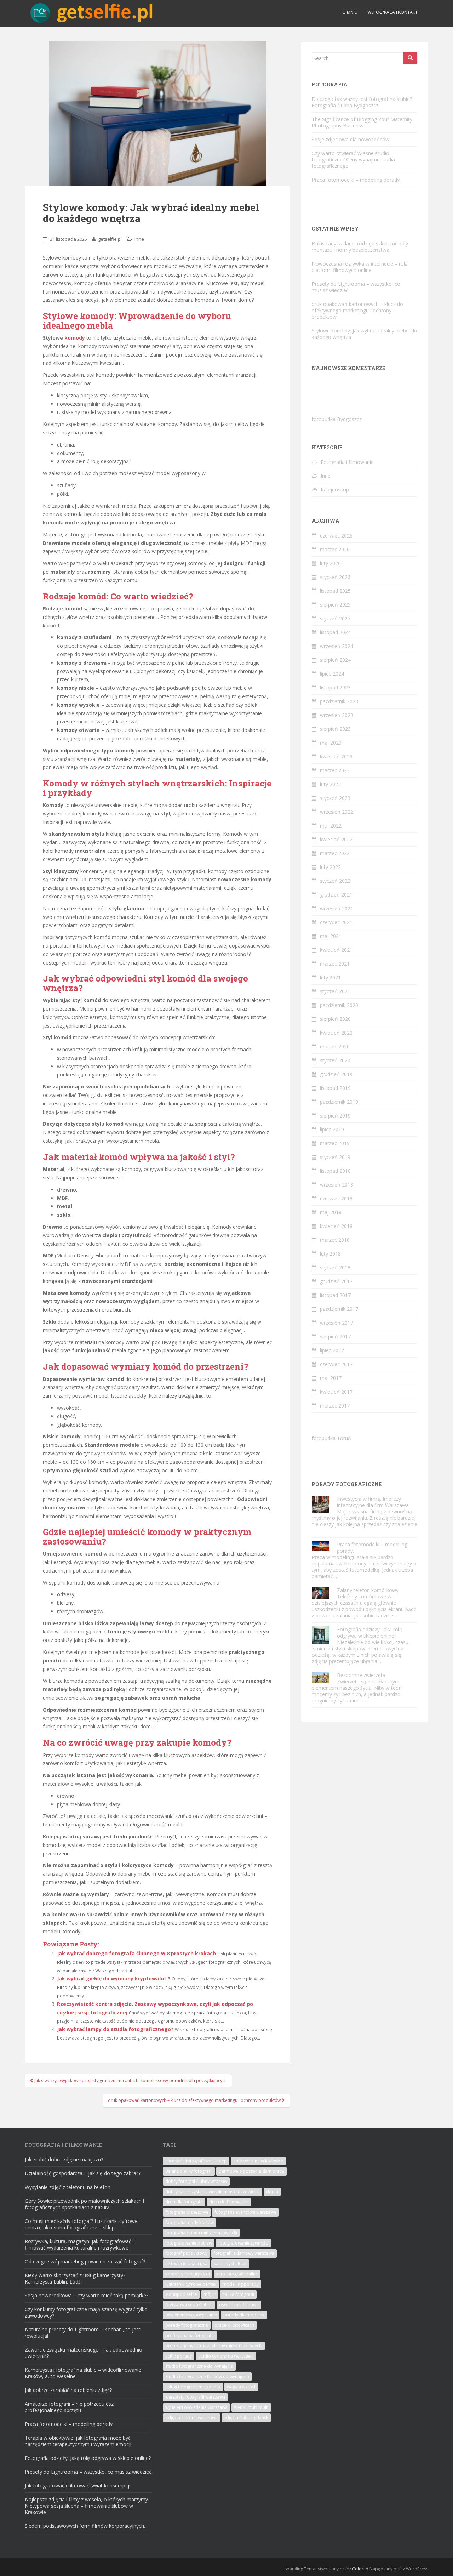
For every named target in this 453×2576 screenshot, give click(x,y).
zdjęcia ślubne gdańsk (246, 2418)
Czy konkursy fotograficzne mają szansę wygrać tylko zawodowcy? (86, 2312)
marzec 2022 (335, 853)
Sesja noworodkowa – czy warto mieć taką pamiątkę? (87, 2295)
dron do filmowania (229, 2202)
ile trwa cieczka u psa (186, 2264)
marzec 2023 (335, 770)
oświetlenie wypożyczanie (191, 2315)
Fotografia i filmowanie (347, 462)
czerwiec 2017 (336, 1364)
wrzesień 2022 (337, 812)
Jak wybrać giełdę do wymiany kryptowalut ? (114, 1978)
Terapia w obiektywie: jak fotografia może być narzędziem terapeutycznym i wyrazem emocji (78, 2441)
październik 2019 (339, 1102)
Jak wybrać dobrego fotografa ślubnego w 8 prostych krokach (136, 1953)
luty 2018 (330, 1254)
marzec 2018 (335, 1240)
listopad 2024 (335, 632)
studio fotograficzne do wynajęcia (199, 2366)
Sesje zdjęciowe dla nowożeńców (351, 139)
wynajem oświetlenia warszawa (196, 2407)
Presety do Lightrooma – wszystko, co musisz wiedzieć (356, 287)
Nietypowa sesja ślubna (189, 2305)
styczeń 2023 (335, 798)
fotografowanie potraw (189, 2243)
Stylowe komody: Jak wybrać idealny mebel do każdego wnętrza (365, 334)
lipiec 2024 (332, 674)
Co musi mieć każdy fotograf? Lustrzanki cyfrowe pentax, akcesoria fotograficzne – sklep (81, 2224)
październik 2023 (339, 701)
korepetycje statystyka (188, 2274)
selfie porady (179, 2356)
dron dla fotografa (184, 2202)
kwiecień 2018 (336, 1226)
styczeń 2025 (335, 618)
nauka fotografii (238, 2294)
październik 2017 (339, 1309)
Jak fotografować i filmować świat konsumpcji (78, 2486)
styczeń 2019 (335, 1157)
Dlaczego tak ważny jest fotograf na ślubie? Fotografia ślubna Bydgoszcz (362, 102)
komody (75, 338)
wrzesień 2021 (337, 908)
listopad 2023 (335, 687)
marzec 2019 (335, 1143)
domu (272, 2192)
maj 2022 (331, 826)
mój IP (210, 2294)
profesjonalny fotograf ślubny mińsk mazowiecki (214, 2346)
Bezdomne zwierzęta (361, 1675)
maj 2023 (331, 743)
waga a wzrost (241, 2387)
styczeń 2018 (335, 1267)
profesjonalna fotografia (190, 2335)
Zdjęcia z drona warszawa (191, 2418)
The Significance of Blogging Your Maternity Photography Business (362, 122)
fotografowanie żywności (243, 2243)
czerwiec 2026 (336, 536)
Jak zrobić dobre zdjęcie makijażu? (64, 2159)
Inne (139, 239)
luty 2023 (330, 784)
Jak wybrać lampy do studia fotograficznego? (115, 2029)
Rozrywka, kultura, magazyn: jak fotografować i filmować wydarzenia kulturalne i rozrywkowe (79, 2244)
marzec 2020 (335, 1047)
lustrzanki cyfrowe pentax (191, 2284)
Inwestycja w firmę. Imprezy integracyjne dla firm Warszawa (373, 1502)
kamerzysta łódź (230, 2264)
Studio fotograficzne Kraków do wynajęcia (207, 2376)
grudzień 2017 (336, 1281)
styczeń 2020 (335, 1060)
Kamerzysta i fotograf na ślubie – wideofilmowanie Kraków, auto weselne (83, 2373)
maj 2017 (331, 1378)
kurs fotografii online (237, 2274)
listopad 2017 (335, 1295)
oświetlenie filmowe (239, 2305)
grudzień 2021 (336, 895)
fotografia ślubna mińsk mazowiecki (201, 2233)
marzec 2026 (335, 549)
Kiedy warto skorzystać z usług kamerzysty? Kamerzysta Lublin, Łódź (75, 2278)
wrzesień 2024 (337, 646)
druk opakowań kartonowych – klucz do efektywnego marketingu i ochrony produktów (357, 310)
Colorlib (360, 2569)
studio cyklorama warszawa (226, 2356)
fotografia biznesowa (187, 2212)
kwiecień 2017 (336, 1392)
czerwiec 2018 (336, 1198)
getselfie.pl (110, 239)
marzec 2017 (335, 1406)
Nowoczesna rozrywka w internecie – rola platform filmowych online (360, 267)
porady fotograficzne (187, 2325)
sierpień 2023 (335, 729)
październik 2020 (339, 1005)
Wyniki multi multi (251, 2407)
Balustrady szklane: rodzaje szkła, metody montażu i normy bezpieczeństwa (360, 247)
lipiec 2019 (332, 1129)
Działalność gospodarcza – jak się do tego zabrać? (83, 2173)
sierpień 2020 (335, 1019)
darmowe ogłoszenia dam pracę (251, 2171)
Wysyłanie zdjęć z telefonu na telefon (68, 2187)
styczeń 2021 (335, 991)
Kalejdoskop (335, 490)
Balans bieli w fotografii (189, 2171)
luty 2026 (330, 563)
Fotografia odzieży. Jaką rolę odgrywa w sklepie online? (369, 1633)
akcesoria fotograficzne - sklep (196, 2161)
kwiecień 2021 (336, 950)
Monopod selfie (181, 2294)
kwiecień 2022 (336, 839)
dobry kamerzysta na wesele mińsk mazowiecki (213, 2192)
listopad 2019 (335, 1088)
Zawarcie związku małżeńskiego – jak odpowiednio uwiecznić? (84, 2353)
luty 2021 (330, 977)
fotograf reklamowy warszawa (244, 2253)
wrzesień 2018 (337, 1185)
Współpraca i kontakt (392, 12)
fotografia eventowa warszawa (245, 2212)
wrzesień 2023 (337, 715)
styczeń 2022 (335, 881)
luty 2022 (330, 867)
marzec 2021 (335, 964)
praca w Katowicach (234, 2325)
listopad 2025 (335, 591)
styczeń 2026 (335, 577)
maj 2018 (331, 1212)
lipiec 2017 (332, 1350)
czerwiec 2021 (336, 922)
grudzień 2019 (336, 1074)
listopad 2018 (335, 1171)
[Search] (410, 58)
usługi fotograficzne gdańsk (193, 2387)
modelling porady (241, 2284)
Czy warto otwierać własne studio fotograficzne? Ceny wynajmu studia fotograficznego (353, 160)
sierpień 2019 (335, 1116)
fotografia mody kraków (190, 2222)
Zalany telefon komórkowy (368, 1590)
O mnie (349, 12)
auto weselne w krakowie (258, 2161)
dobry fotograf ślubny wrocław (196, 2181)
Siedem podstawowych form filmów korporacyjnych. (85, 2526)
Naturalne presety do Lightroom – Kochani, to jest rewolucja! (83, 2333)
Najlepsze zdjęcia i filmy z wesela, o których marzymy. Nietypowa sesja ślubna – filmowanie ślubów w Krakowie (87, 2506)
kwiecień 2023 (336, 757)
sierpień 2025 (335, 605)
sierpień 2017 (335, 1337)
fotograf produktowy (186, 2253)
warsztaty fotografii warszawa (195, 2397)
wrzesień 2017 (337, 1323)
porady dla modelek (244, 2315)
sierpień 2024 (335, 660)
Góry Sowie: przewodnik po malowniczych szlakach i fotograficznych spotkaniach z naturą (84, 2204)
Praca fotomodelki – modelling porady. (356, 180)
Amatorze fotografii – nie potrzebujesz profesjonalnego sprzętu (69, 2407)
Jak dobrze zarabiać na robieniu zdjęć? (68, 2390)
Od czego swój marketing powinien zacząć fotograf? (85, 2261)
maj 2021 (331, 936)
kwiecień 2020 (336, 1033)
